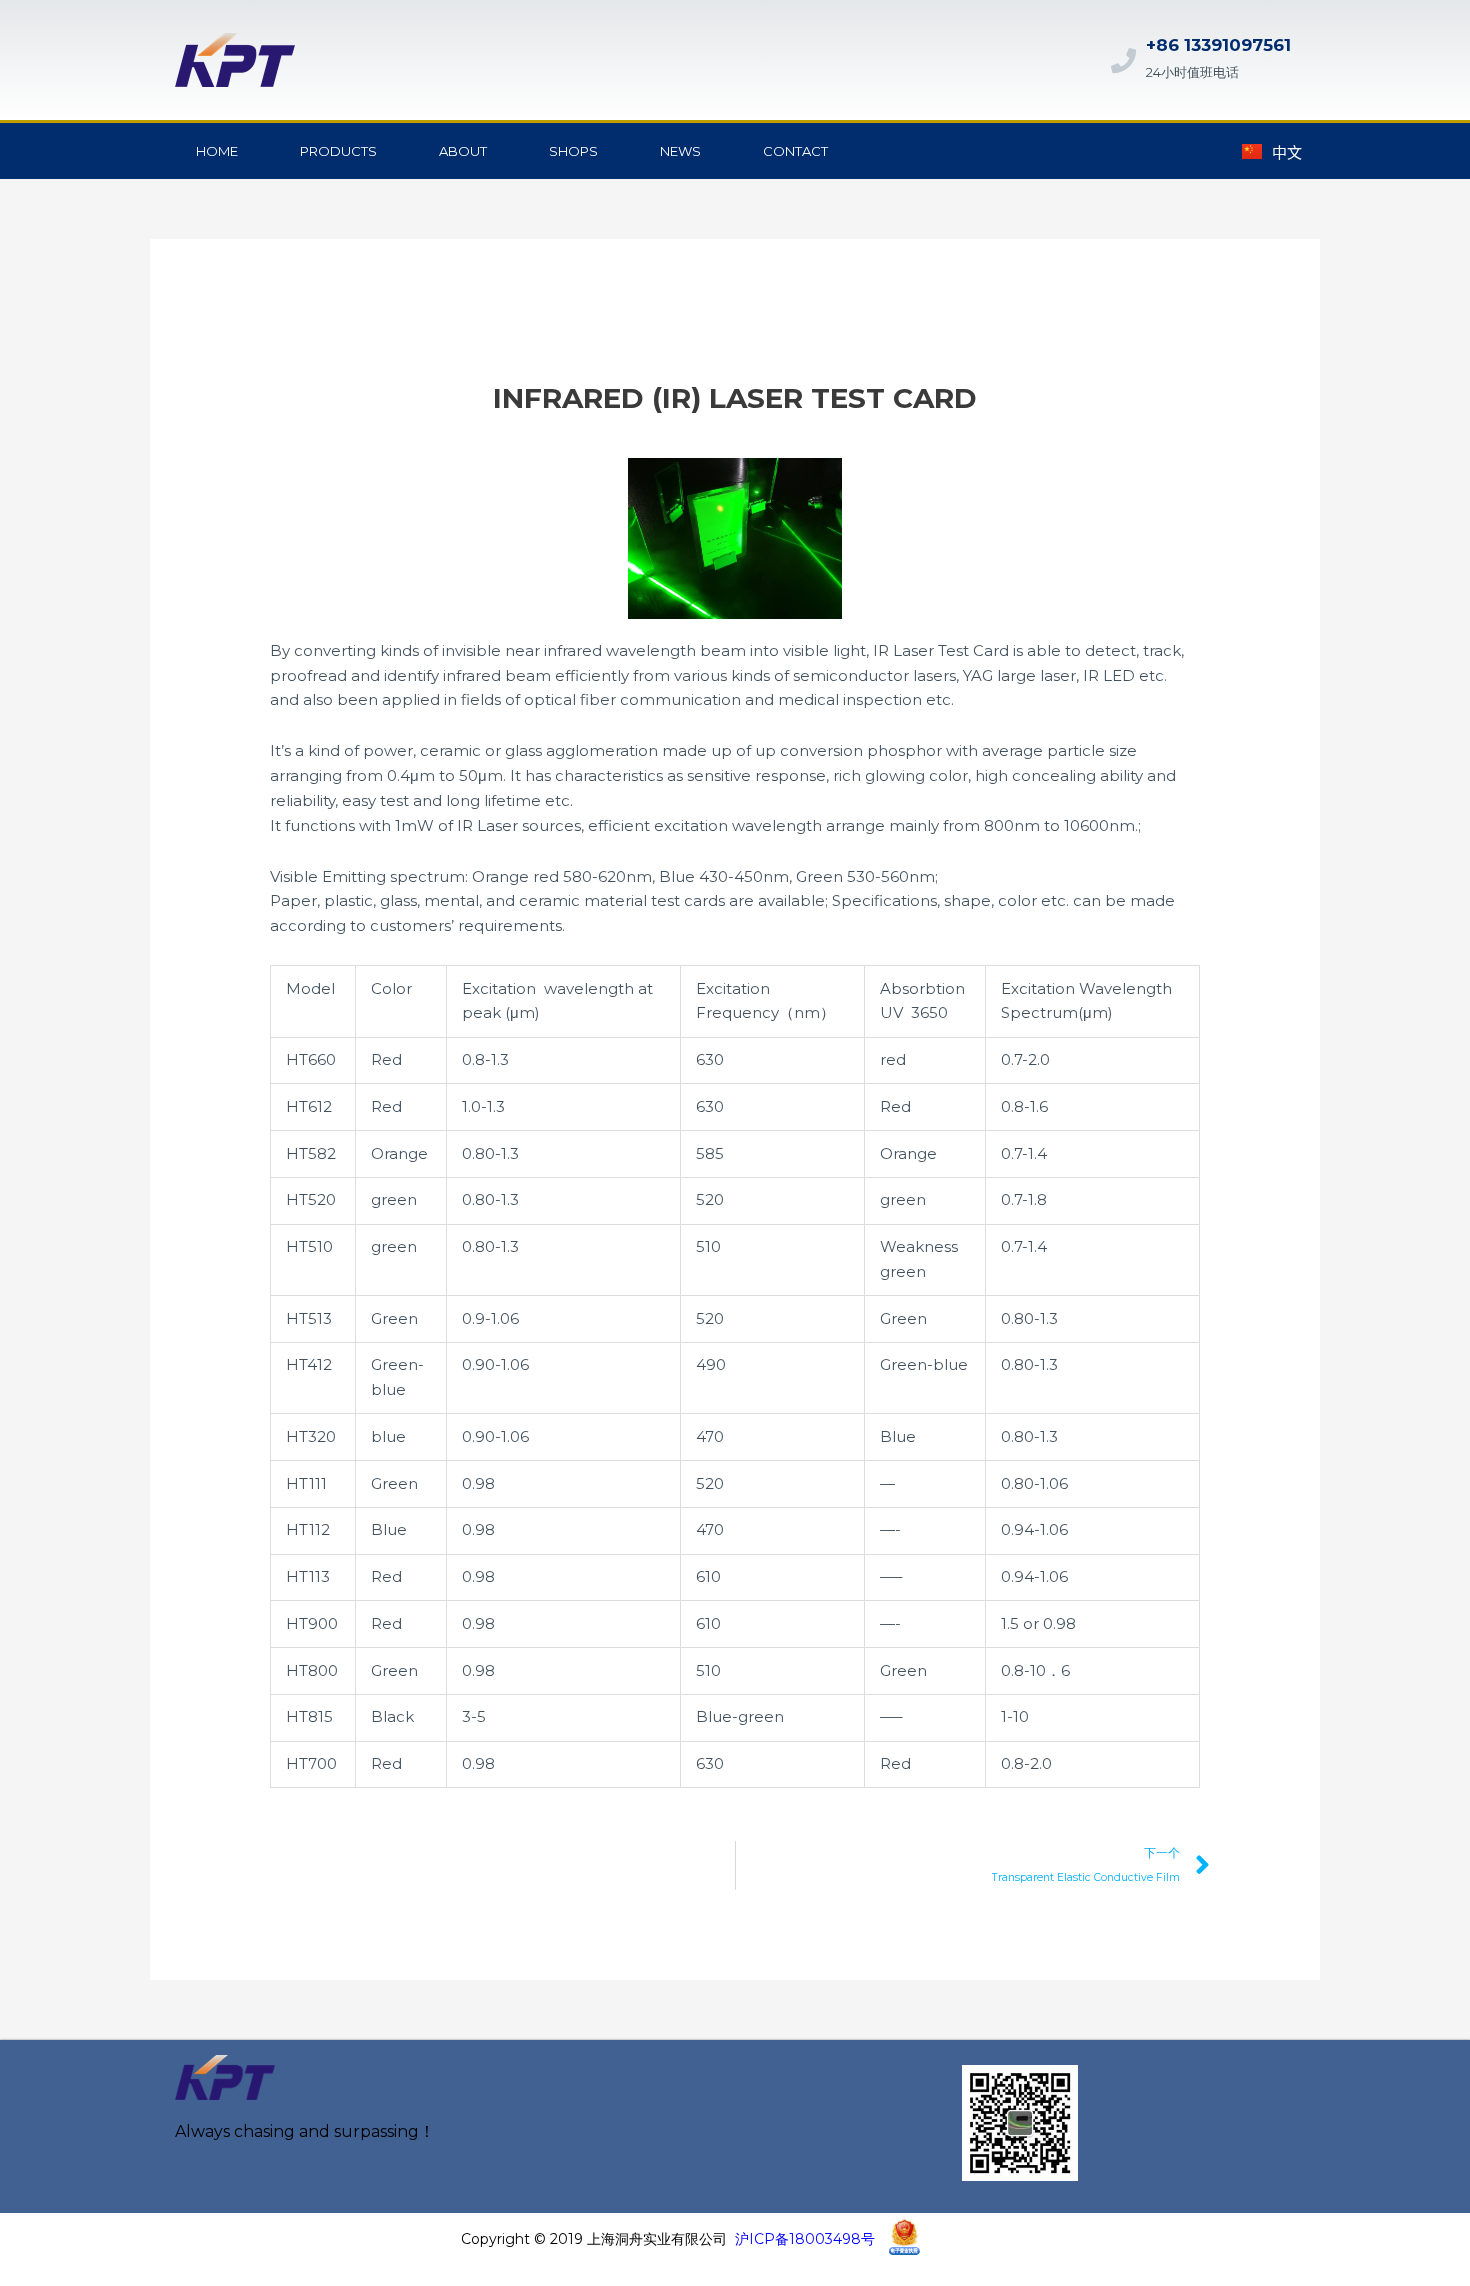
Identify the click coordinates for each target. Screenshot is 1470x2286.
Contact (795, 151)
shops (573, 151)
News (680, 151)
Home (217, 151)
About (463, 151)
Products (338, 151)
